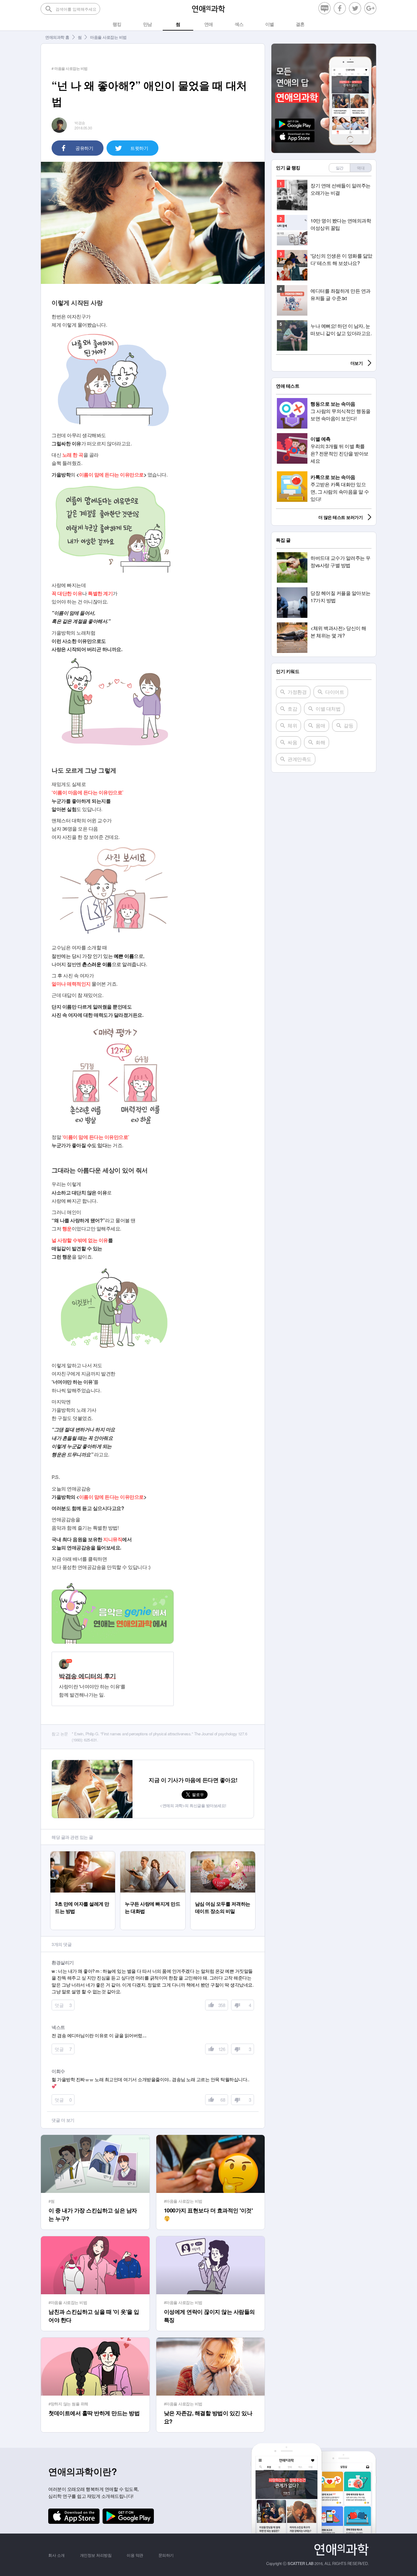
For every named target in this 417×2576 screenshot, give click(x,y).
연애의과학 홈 (57, 37)
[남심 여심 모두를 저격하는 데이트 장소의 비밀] (223, 1854)
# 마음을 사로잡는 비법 (70, 68)
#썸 (51, 2201)
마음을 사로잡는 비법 (108, 37)
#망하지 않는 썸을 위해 (68, 2404)
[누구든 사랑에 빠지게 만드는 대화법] (153, 1854)
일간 (340, 168)
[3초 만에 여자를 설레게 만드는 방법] (83, 1854)
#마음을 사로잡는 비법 (183, 2201)
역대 (361, 168)
